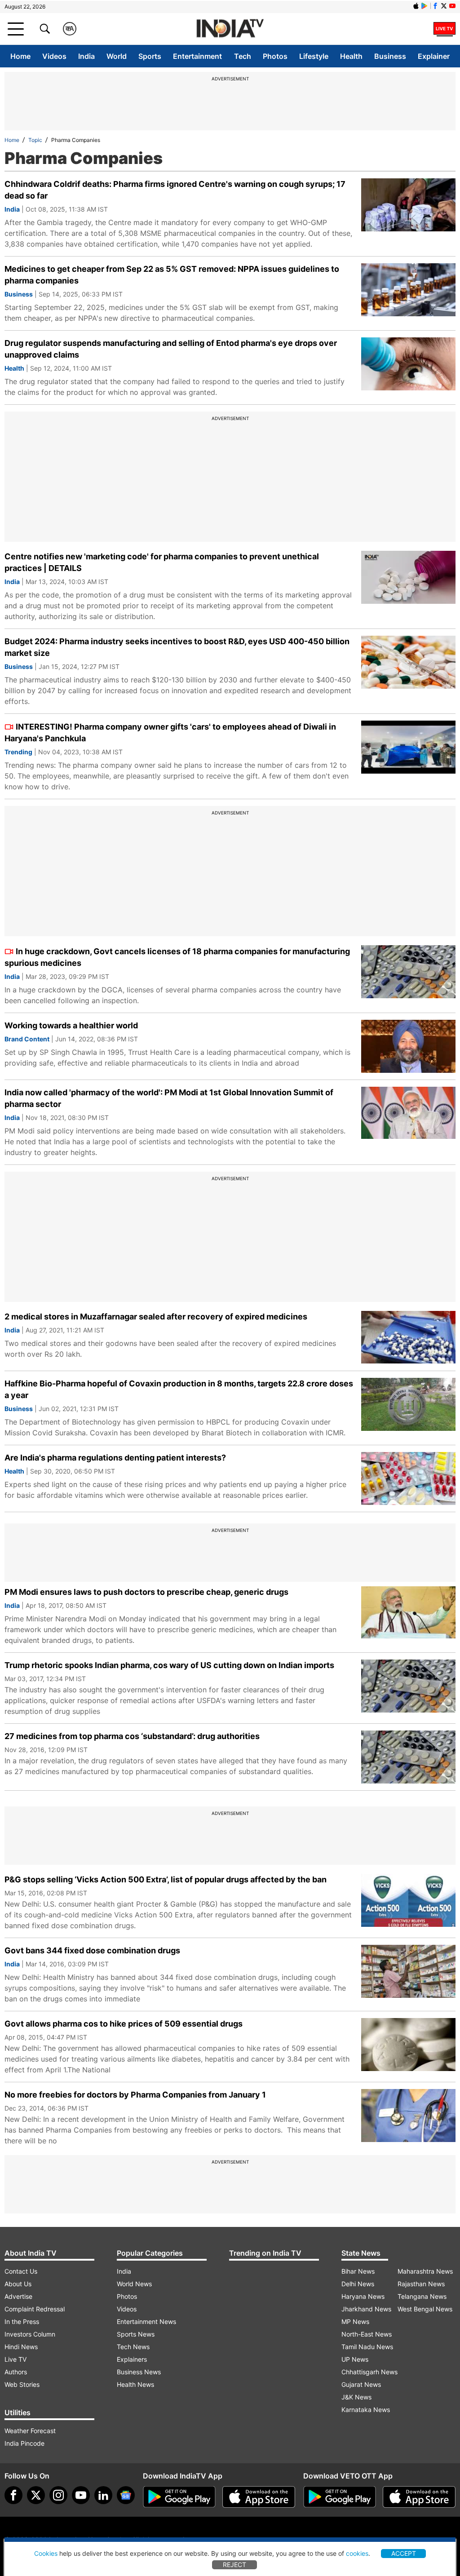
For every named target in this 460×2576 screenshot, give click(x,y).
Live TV (15, 2359)
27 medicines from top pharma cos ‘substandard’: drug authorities (132, 1736)
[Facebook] (13, 2495)
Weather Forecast (30, 2431)
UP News (355, 2359)
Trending (18, 752)
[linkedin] (103, 2495)
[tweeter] (36, 2495)
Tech (243, 56)
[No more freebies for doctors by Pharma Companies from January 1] (408, 2116)
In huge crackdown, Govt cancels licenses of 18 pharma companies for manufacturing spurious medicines (177, 957)
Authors (16, 2372)
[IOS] (416, 6)
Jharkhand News (366, 2309)
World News (134, 2284)
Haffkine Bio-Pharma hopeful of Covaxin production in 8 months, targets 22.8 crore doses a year (179, 1389)
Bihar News (358, 2271)
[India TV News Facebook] (435, 6)
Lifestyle (314, 56)
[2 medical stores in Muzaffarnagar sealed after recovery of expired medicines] (408, 1337)
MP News (355, 2321)
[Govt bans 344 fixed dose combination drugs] (408, 1971)
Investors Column (30, 2334)
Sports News (136, 2334)
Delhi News (358, 2284)
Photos (275, 56)
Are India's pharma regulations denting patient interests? (115, 1458)
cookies (357, 2553)
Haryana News (363, 2296)
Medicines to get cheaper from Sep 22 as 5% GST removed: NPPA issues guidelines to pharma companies (172, 275)
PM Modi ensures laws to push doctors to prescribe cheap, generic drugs (146, 1592)
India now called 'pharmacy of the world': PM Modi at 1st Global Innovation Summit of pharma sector (169, 1098)
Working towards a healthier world (71, 1025)
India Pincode (24, 2443)
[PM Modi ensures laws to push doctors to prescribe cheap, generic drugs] (408, 1613)
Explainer (434, 56)
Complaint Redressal (35, 2309)
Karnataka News (366, 2410)
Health (351, 56)
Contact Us (21, 2271)
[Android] (425, 6)
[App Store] (259, 2497)
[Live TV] (445, 29)
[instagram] (58, 2495)
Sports (150, 56)
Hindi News (21, 2347)
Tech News (133, 2347)
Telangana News (422, 2296)
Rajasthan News (421, 2284)
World (117, 56)
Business (390, 56)
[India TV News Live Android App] (179, 2497)
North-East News (367, 2334)
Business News (139, 2372)
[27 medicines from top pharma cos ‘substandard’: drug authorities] (408, 1757)
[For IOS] (419, 2497)
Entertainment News (146, 2321)
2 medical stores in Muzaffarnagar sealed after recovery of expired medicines (156, 1317)
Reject (234, 2565)
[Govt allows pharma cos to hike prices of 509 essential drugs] (408, 2045)
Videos (54, 56)
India (86, 56)
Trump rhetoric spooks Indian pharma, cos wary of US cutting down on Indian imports (169, 1665)
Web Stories (22, 2384)
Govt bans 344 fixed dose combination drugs (92, 1950)
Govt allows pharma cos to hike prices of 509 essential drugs (124, 2024)
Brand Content (27, 1039)
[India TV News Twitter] (444, 6)
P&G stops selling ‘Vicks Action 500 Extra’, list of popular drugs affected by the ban (166, 1879)
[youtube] (81, 2495)
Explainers (132, 2359)
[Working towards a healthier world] (408, 1046)
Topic (35, 140)
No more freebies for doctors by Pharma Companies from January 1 (135, 2095)
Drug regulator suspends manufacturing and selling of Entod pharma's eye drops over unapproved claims (171, 349)
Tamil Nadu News (367, 2347)
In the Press (22, 2321)
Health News (135, 2384)
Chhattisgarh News (369, 2372)
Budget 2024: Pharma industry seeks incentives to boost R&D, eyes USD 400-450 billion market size (177, 647)
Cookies (46, 2553)
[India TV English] (230, 29)
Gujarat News (361, 2384)
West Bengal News (425, 2309)
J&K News (356, 2397)
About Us (18, 2284)
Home (20, 56)
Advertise (18, 2296)
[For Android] (340, 2497)
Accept (404, 2553)
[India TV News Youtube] (452, 6)
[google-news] (126, 2495)
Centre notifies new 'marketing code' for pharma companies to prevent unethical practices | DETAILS (162, 562)
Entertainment (197, 56)
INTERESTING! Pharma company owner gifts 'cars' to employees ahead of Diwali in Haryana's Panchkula (170, 733)
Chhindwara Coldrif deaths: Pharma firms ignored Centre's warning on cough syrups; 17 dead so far (175, 190)
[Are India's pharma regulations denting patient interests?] (408, 1478)
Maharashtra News (425, 2271)
